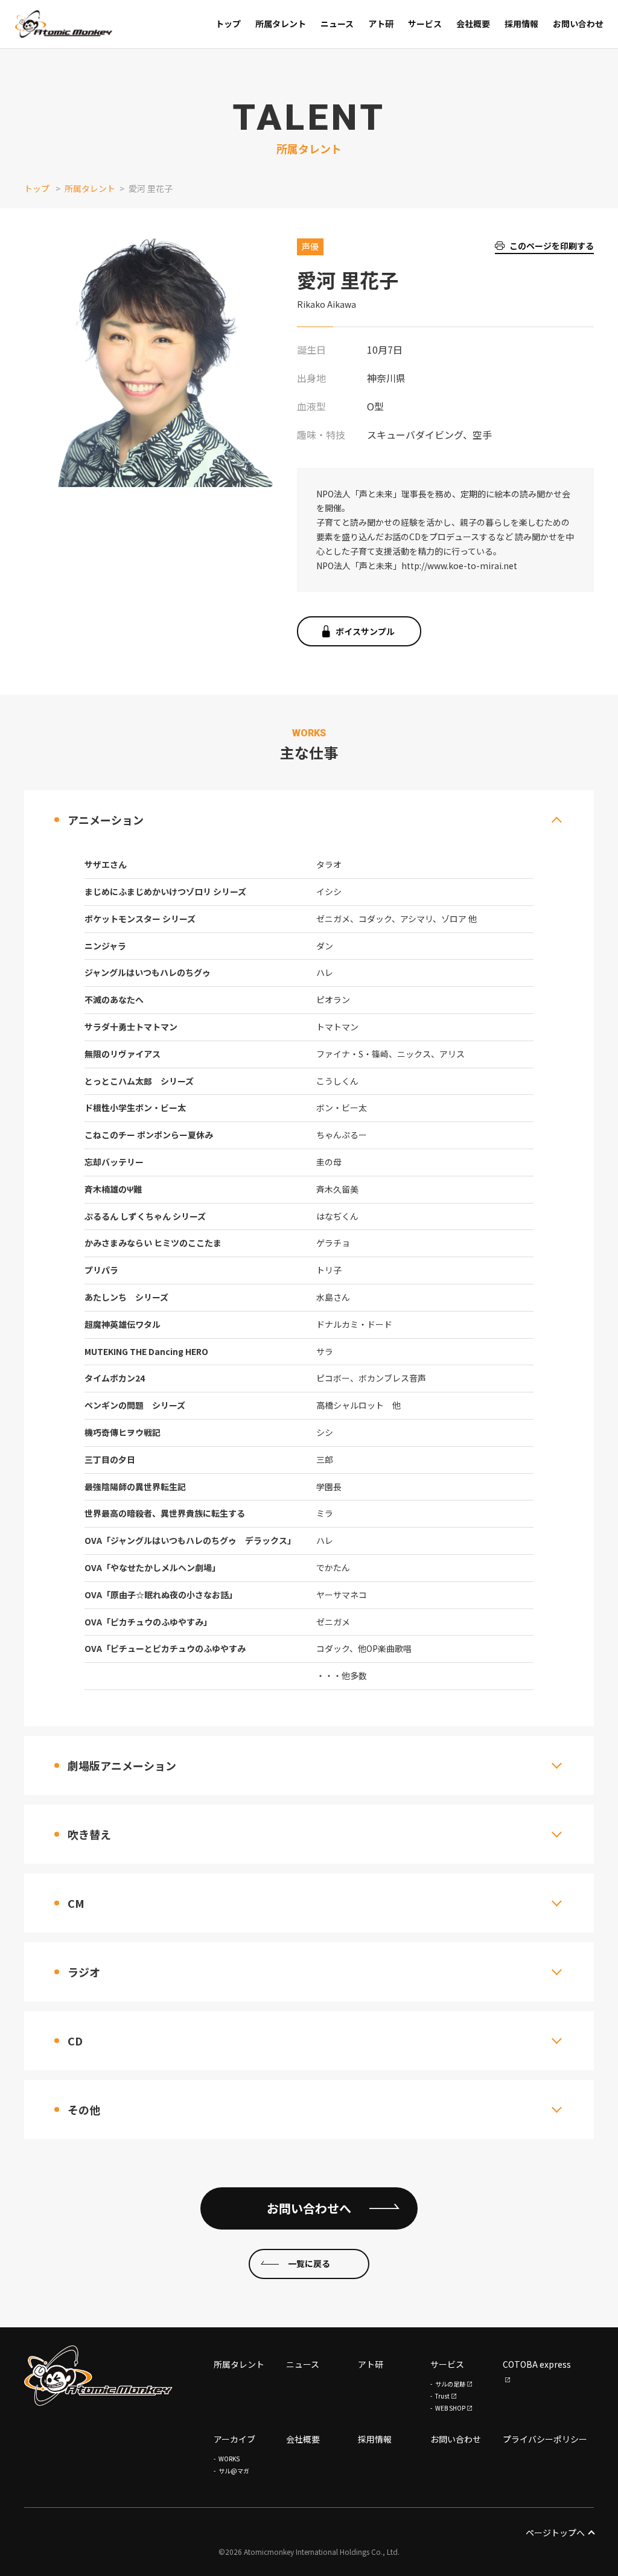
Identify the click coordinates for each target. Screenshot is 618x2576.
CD (75, 2041)
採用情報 (375, 2439)
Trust (442, 2396)
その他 (84, 2109)
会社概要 (303, 2439)
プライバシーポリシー (545, 2439)
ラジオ (84, 1972)
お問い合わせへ (309, 2208)
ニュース (303, 2364)
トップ (37, 188)
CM (76, 1903)
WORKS (229, 2459)
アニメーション (106, 820)
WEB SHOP (450, 2408)
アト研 (371, 2364)
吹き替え (89, 1834)
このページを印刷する (552, 246)
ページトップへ (555, 2533)
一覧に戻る (309, 2263)
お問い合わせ (456, 2439)
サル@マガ (234, 2471)
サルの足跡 (450, 2384)
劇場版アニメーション (122, 1765)
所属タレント (90, 188)
